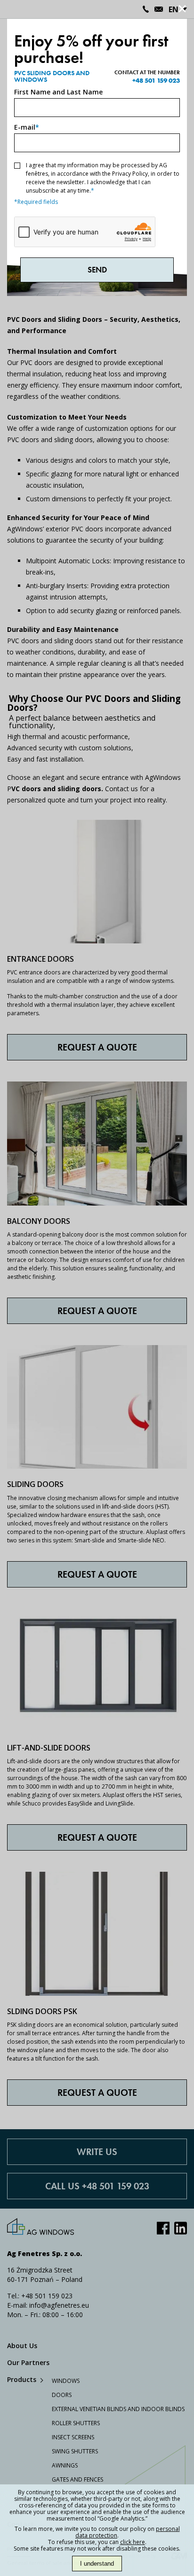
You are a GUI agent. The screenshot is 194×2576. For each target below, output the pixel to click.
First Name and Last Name (58, 92)
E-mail (27, 127)
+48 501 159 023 (156, 80)
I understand (97, 2564)
